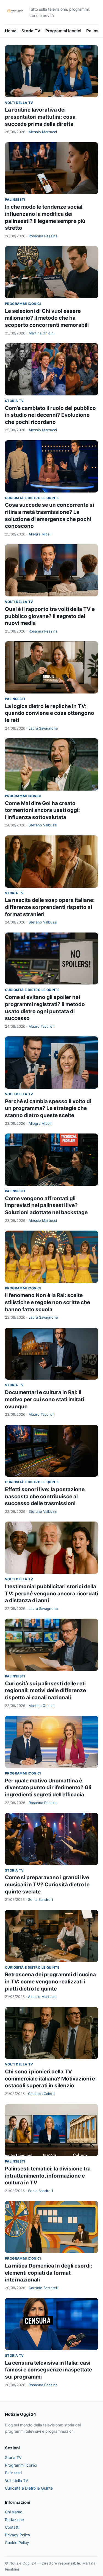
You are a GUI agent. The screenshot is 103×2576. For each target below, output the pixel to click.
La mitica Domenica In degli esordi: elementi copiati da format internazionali (49, 2273)
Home (11, 31)
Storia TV (31, 31)
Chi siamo (14, 2512)
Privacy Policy (18, 2535)
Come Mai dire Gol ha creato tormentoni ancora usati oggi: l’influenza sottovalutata (42, 810)
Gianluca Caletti (41, 2094)
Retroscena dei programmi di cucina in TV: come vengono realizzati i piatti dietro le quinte (50, 1981)
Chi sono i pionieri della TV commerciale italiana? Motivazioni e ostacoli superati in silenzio (50, 2079)
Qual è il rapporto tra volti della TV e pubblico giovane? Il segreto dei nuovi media (50, 616)
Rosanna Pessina (43, 236)
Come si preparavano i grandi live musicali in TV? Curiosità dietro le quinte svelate (47, 1884)
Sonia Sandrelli (41, 1899)
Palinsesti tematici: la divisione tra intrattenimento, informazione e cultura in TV (48, 2176)
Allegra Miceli (40, 534)
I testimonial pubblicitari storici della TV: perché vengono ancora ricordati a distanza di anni (51, 1593)
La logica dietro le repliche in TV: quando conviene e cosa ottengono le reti (50, 713)
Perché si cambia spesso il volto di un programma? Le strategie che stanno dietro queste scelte (48, 1108)
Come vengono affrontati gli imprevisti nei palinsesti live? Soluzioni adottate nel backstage (46, 1205)
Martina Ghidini (41, 333)
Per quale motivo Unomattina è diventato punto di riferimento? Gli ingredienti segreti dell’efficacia (48, 1788)
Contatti (12, 2527)
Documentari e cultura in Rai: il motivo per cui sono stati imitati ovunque (44, 1399)
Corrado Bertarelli (44, 2288)
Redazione (14, 2520)
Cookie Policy (17, 2543)
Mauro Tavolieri (42, 1026)
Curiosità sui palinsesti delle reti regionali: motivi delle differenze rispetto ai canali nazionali (45, 1691)
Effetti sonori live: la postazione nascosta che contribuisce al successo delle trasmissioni (45, 1496)
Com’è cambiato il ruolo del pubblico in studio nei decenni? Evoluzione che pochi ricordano (50, 415)
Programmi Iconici (63, 31)
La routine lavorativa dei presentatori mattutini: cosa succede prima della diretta (40, 117)
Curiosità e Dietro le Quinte (32, 498)
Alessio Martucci (43, 132)
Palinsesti (15, 199)
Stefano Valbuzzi (43, 825)
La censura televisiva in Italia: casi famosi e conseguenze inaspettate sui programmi (48, 2370)
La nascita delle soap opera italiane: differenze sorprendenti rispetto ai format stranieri (50, 907)
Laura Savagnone (43, 728)
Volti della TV (19, 103)
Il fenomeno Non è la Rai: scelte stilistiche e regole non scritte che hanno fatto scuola (48, 1302)
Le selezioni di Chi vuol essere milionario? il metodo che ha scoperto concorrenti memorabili (47, 318)
